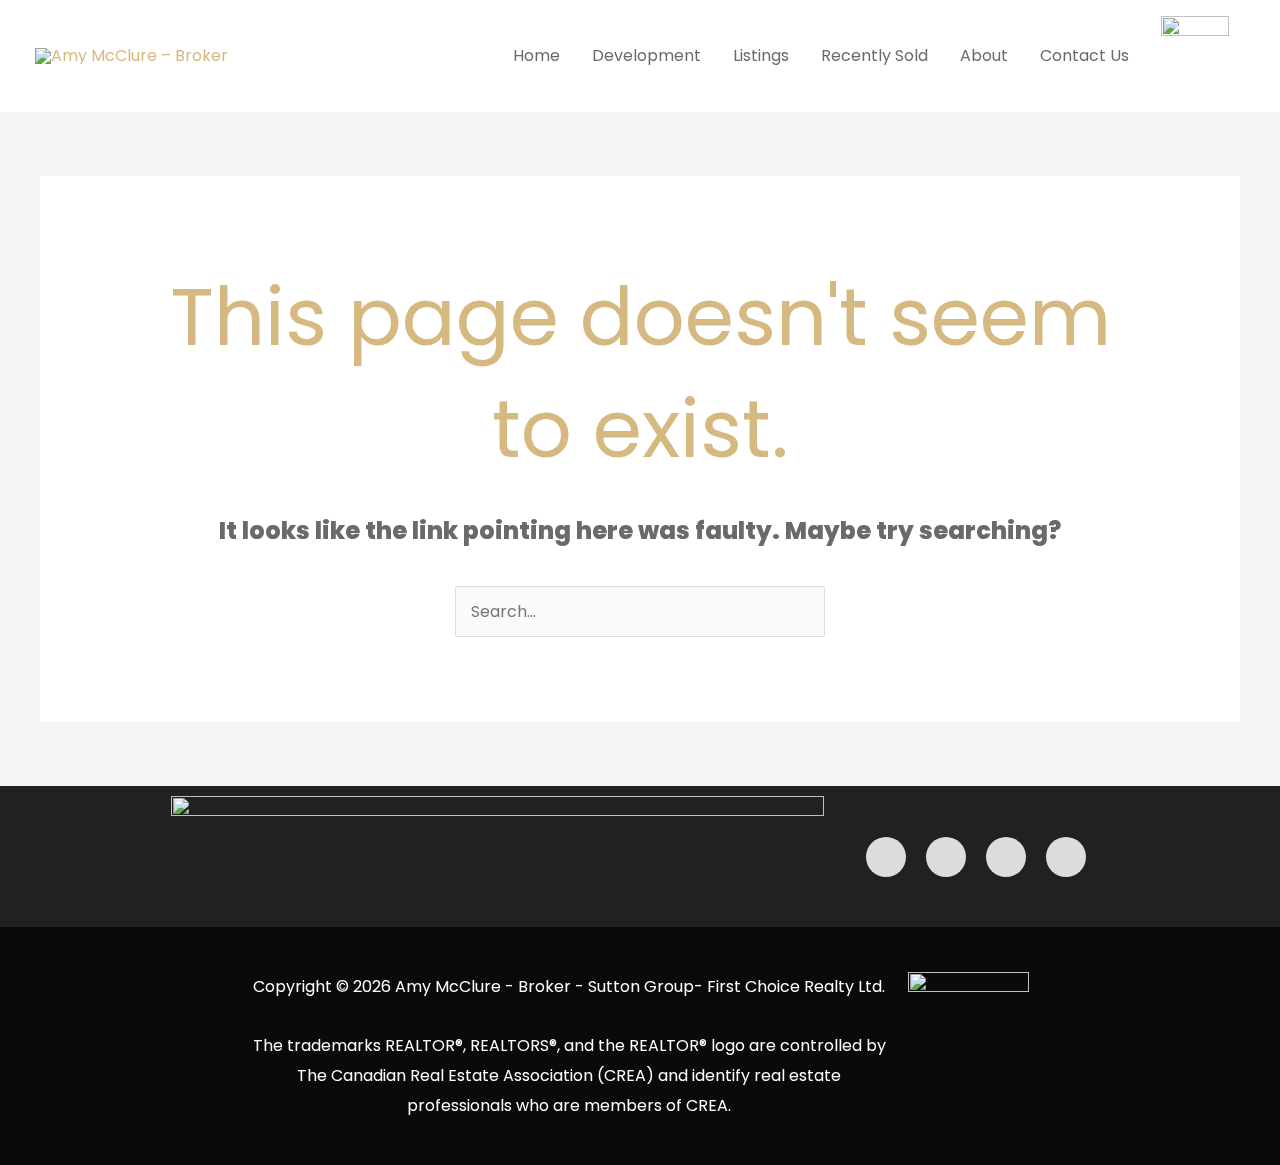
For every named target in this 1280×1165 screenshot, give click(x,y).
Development (646, 55)
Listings (761, 55)
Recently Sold (874, 55)
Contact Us (1084, 55)
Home (536, 55)
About (984, 55)
